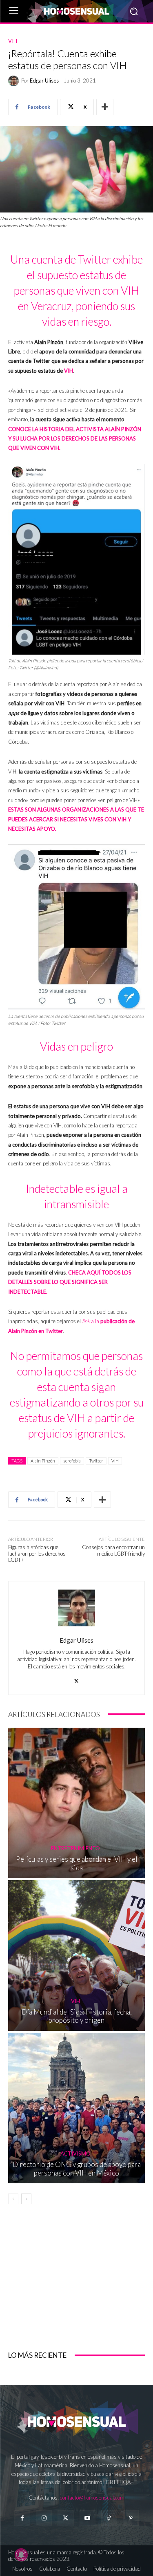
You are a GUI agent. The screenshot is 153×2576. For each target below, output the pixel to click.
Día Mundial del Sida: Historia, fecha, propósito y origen (77, 2016)
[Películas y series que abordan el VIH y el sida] (76, 1803)
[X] (76, 1679)
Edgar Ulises (44, 81)
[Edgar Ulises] (15, 81)
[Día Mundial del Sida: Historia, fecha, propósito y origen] (76, 1955)
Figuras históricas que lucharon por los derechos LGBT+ (37, 1553)
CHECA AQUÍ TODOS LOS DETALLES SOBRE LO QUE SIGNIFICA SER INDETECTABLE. (70, 1282)
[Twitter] (65, 2518)
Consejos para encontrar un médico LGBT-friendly (113, 1550)
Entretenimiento (75, 1848)
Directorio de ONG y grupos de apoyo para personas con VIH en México (77, 2168)
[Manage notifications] (21, 2555)
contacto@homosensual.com (92, 2498)
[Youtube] (88, 2518)
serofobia (72, 1461)
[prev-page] (13, 2199)
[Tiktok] (109, 2518)
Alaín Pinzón (43, 1461)
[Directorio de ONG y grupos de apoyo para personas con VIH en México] (76, 2108)
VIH (13, 41)
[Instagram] (44, 2518)
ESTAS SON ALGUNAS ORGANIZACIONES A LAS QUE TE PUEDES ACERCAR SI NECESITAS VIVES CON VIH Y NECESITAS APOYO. (76, 819)
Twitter (96, 1461)
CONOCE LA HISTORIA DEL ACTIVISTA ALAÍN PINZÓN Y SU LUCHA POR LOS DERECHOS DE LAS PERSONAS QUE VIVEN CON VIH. (75, 439)
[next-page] (26, 2199)
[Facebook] (22, 2518)
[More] (105, 107)
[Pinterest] (131, 2518)
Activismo (75, 2154)
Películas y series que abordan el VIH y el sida (77, 1863)
